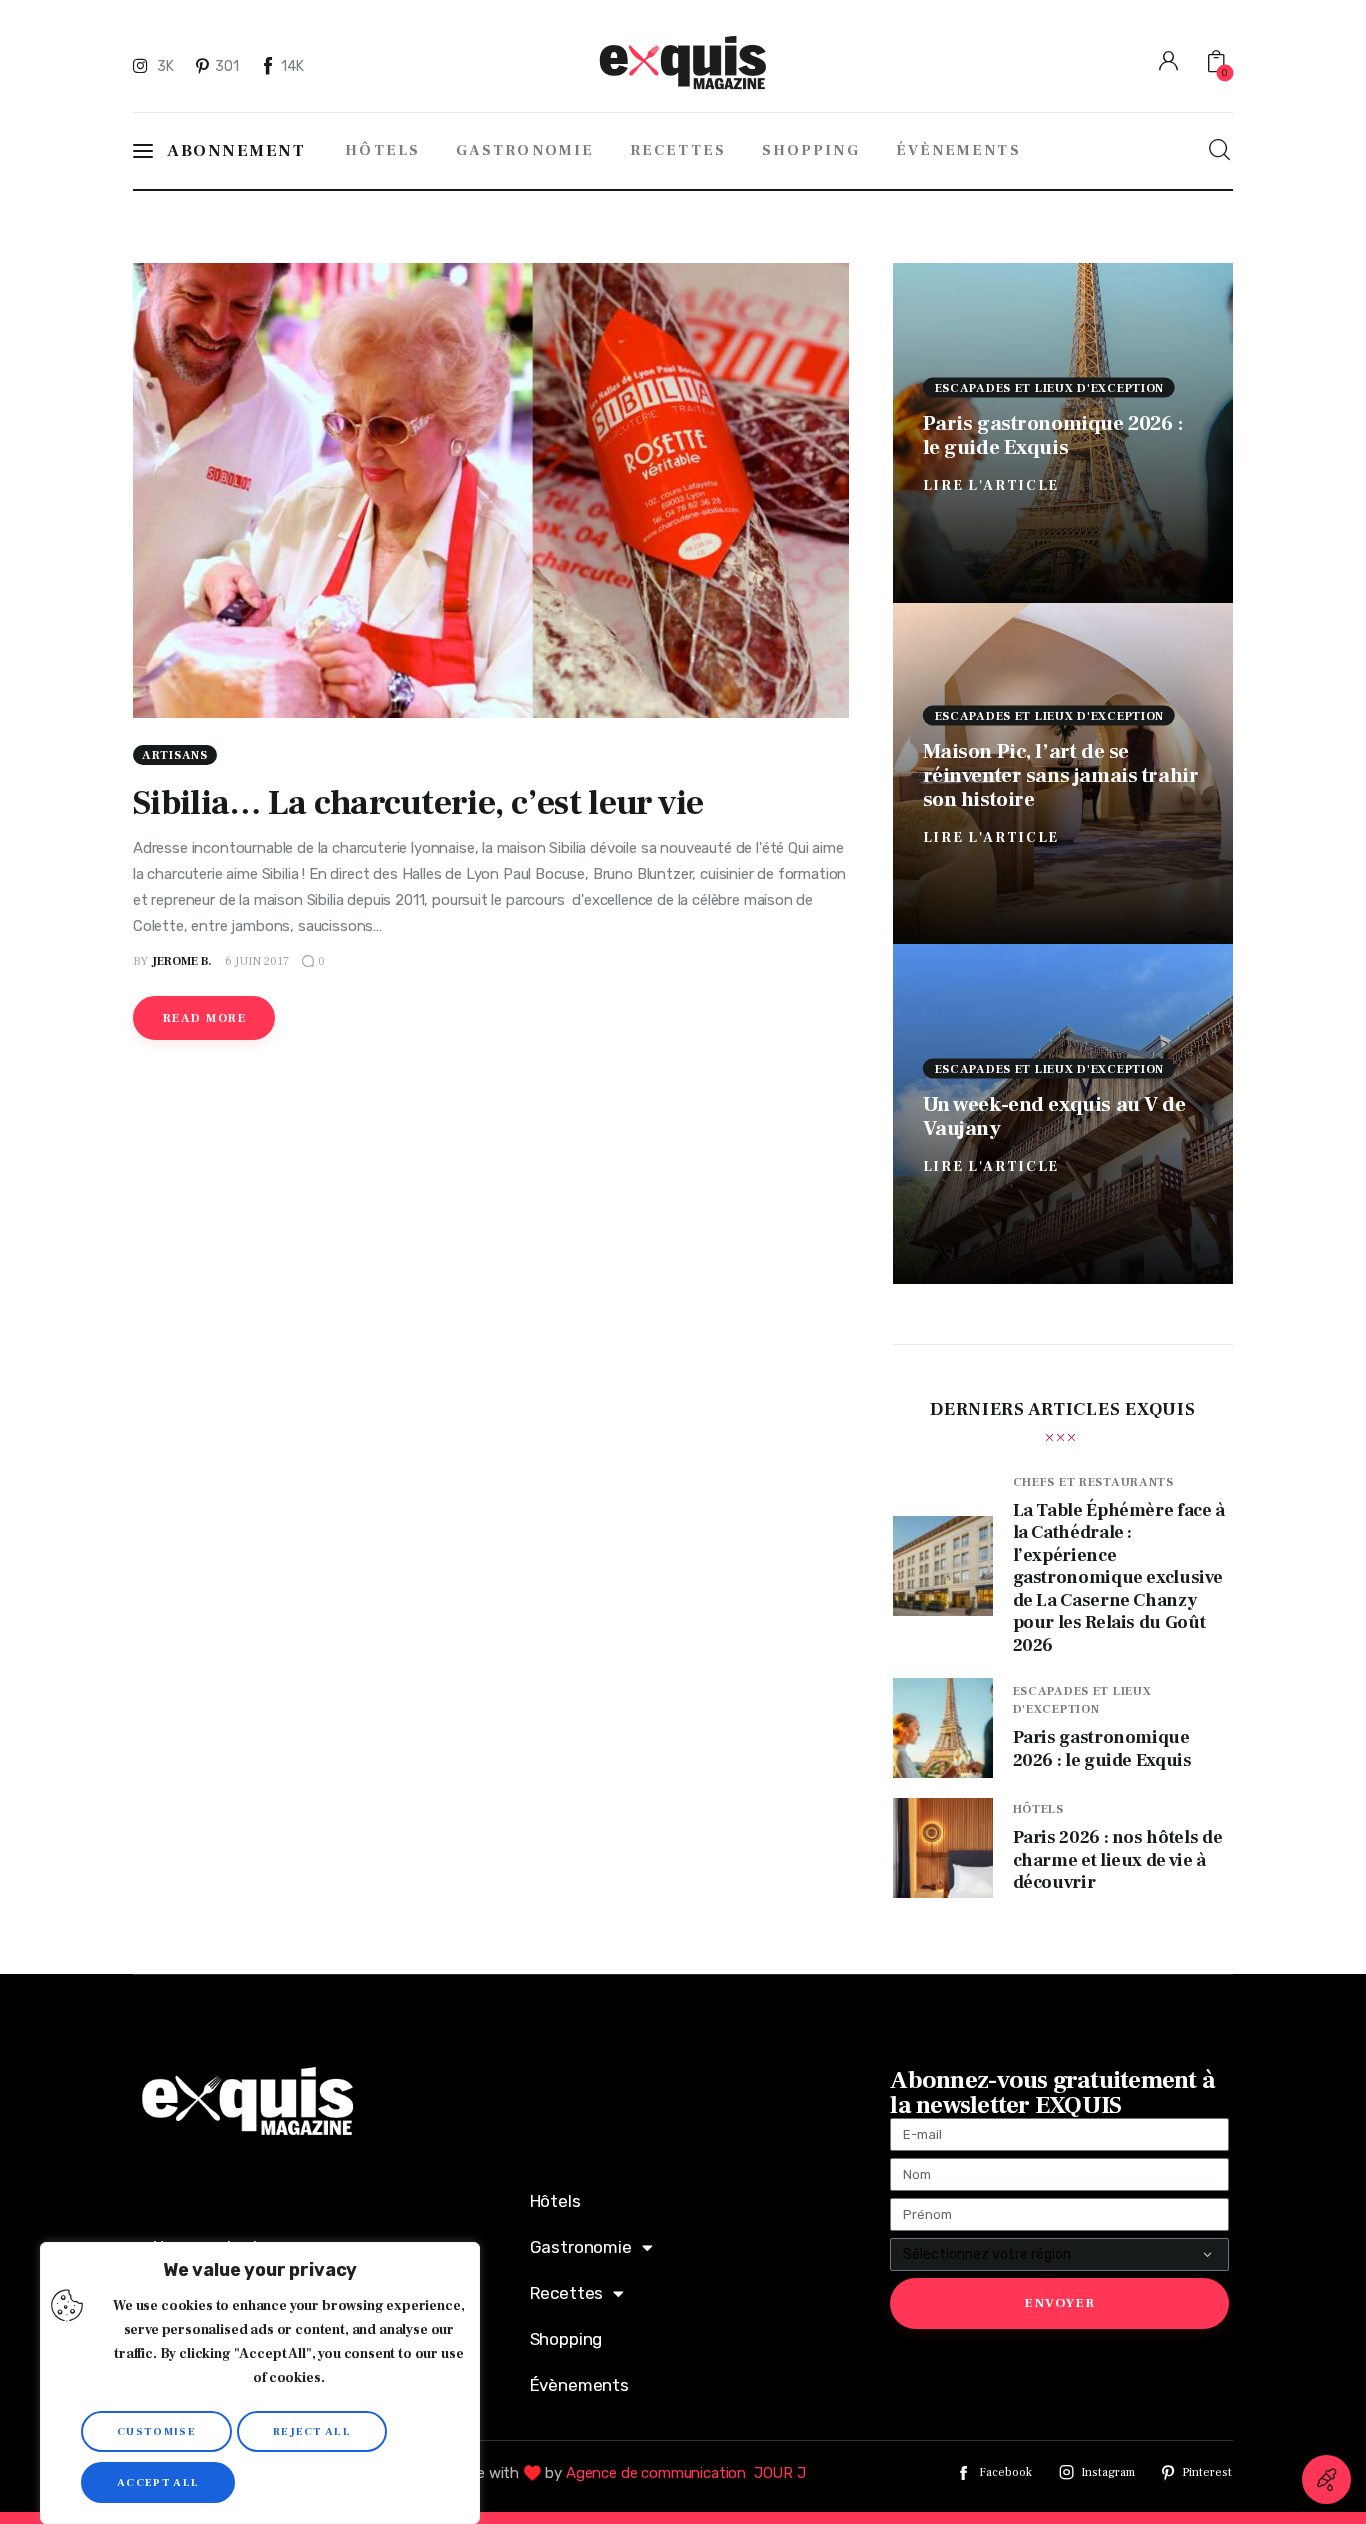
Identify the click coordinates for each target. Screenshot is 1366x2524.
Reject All (312, 2431)
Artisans (175, 755)
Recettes (567, 2293)
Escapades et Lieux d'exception (1050, 387)
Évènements (579, 2385)
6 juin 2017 (257, 961)
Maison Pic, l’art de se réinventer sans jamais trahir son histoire (1061, 775)
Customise (156, 2431)
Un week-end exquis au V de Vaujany (1054, 1115)
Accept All (158, 2482)
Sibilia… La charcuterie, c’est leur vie (418, 803)
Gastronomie (581, 2247)
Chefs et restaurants (1093, 1482)
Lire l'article (991, 485)
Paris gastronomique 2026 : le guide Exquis (1053, 434)
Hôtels (1038, 1809)
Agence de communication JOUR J (686, 2473)
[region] (260, 2383)
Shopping (566, 2339)
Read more (204, 1018)
